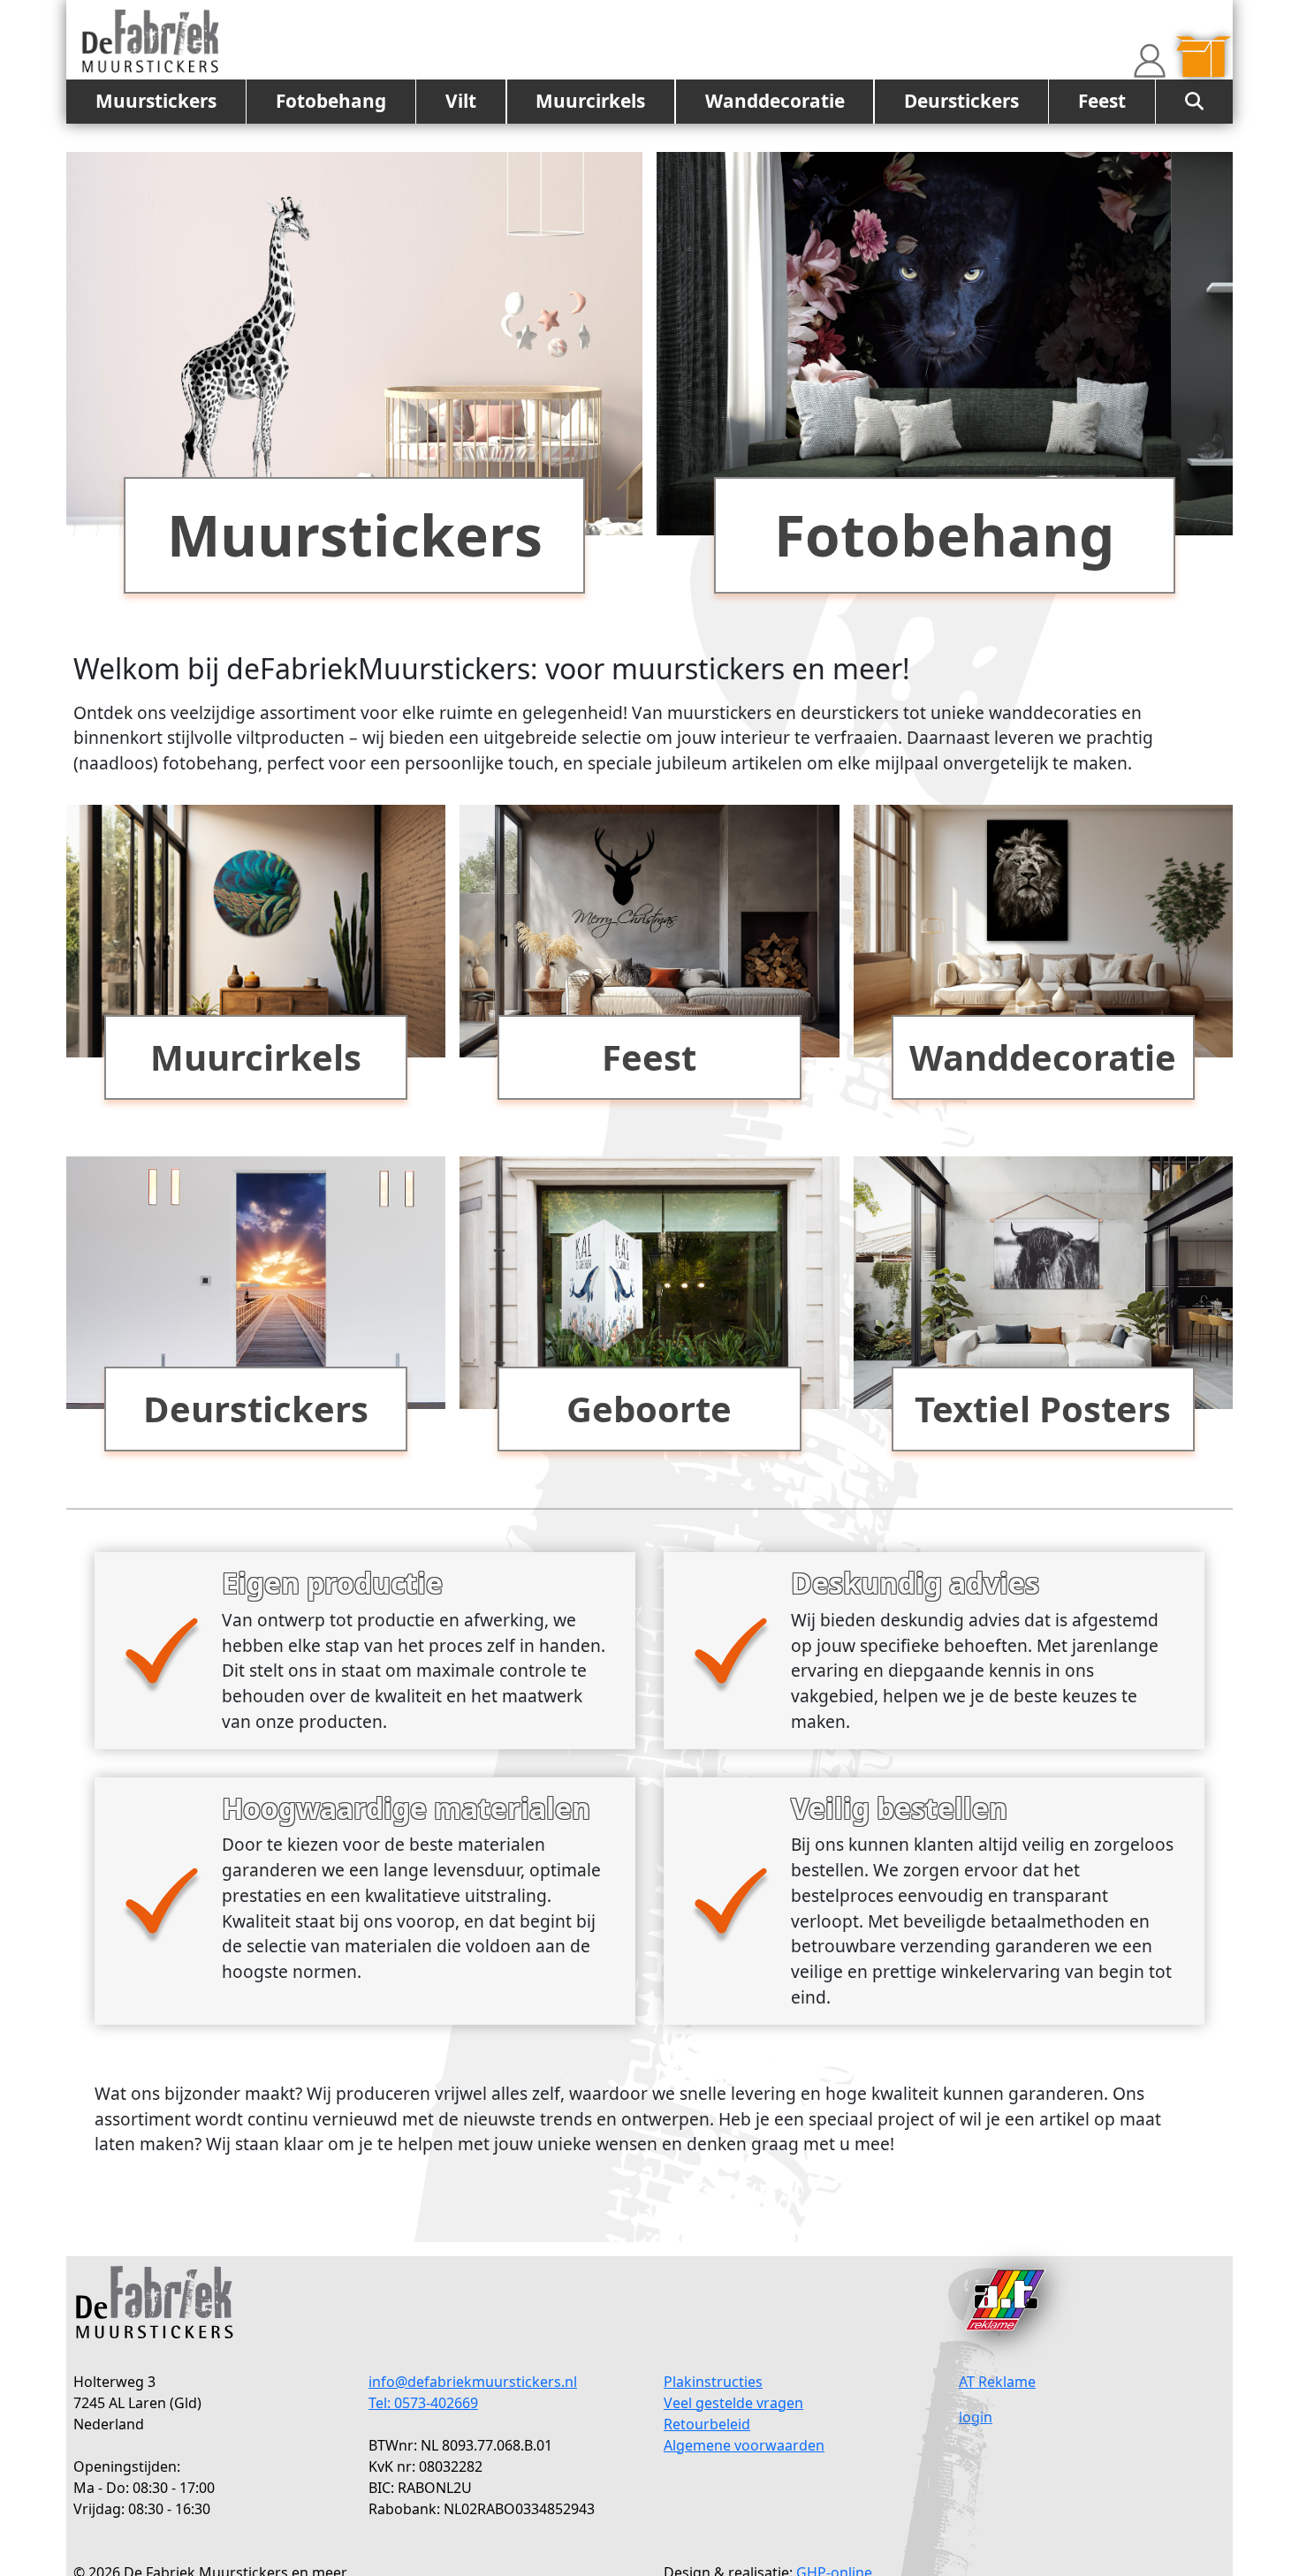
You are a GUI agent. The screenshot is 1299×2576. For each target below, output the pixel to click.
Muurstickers (156, 101)
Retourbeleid (707, 2424)
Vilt (461, 101)
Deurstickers (961, 101)
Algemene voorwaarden (744, 2445)
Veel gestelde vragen (733, 2403)
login (976, 2417)
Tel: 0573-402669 (423, 2403)
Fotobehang (331, 101)
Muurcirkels (590, 101)
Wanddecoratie (775, 101)
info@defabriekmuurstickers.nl (473, 2382)
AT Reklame (997, 2382)
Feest (1102, 101)
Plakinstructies (713, 2382)
